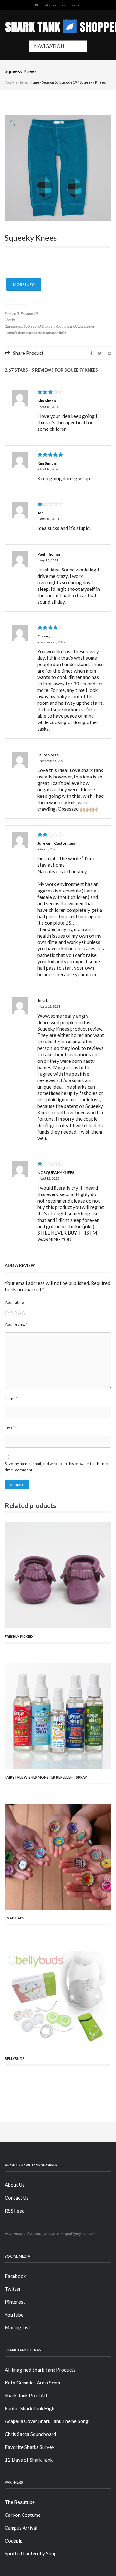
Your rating (14, 1302)
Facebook (15, 2276)
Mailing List (18, 2327)
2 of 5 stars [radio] (9, 1312)
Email (11, 1428)
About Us (15, 2185)
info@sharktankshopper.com (61, 5)
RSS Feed (15, 2211)
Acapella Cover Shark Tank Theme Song (47, 2421)
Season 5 (49, 82)
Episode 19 (68, 82)
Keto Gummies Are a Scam (32, 2383)
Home (34, 82)
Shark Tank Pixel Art (26, 2395)
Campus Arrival (21, 2528)
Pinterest (15, 2302)
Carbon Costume (23, 2515)
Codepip (14, 2541)
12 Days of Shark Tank (29, 2460)
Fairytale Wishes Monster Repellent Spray (46, 1777)
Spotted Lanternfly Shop (31, 2553)
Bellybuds (15, 2058)
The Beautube (20, 2502)
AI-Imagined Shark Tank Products (40, 2370)
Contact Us (17, 2198)
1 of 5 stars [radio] (7, 1312)
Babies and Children (39, 326)
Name (11, 1398)
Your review (16, 1324)
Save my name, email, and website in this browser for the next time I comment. (57, 1467)
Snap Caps (15, 1918)
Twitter (13, 2289)
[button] (13, 123)
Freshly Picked (19, 1636)
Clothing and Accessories (75, 326)
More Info (24, 284)
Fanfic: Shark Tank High (30, 2408)
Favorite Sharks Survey (30, 2447)
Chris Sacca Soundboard (30, 2434)
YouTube (14, 2315)
